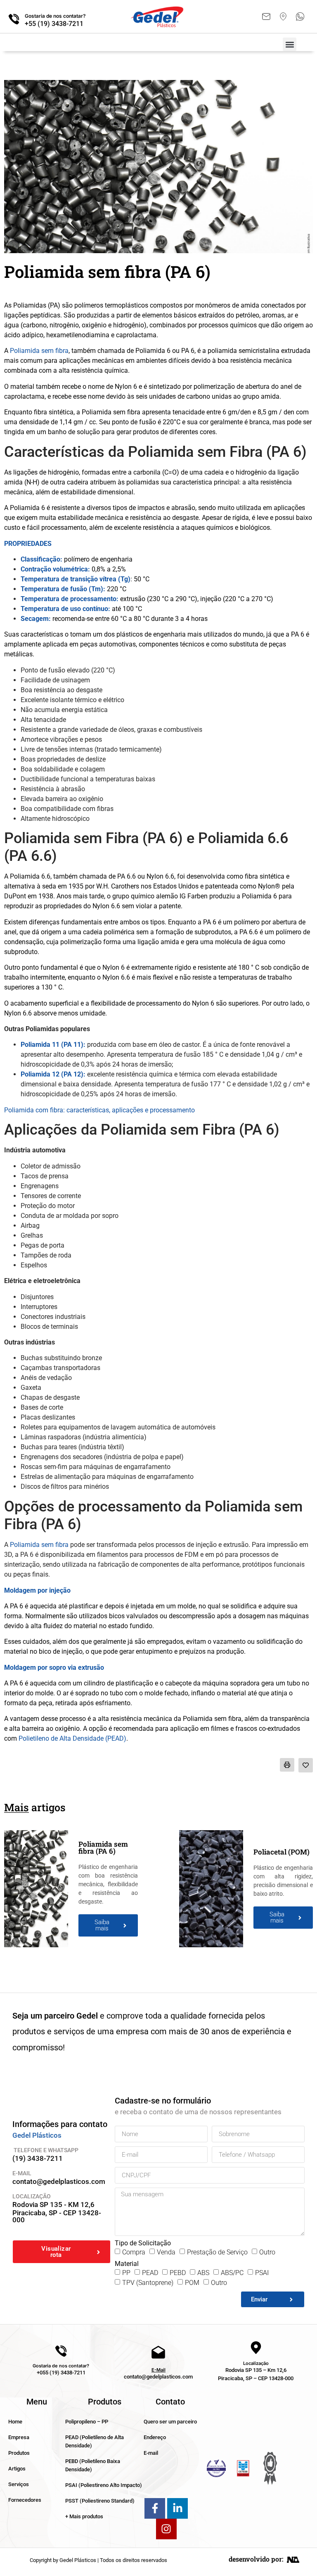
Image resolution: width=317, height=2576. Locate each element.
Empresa (19, 2437)
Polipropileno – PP (87, 2422)
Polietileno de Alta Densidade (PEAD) (72, 1738)
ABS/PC (232, 2273)
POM (192, 2283)
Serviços (19, 2484)
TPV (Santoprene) (148, 2283)
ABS (203, 2273)
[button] (290, 44)
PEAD (150, 2273)
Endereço (155, 2437)
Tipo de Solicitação (143, 2243)
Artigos (17, 2469)
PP (126, 2273)
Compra (134, 2252)
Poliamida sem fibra (39, 351)
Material (127, 2264)
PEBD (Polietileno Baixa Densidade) (93, 2465)
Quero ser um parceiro (170, 2422)
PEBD (178, 2273)
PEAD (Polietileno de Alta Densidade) (95, 2441)
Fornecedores (25, 2500)
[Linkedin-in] (177, 2508)
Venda (166, 2252)
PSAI (262, 2273)
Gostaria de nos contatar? (55, 16)
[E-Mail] (158, 2353)
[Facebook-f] (155, 2508)
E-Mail (158, 2370)
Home (15, 2422)
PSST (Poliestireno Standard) (100, 2501)
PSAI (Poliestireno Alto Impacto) (104, 2485)
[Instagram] (166, 2529)
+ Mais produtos (84, 2516)
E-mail (151, 2453)
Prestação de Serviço (217, 2252)
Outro (267, 2252)
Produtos (19, 2453)
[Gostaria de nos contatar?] (14, 19)
